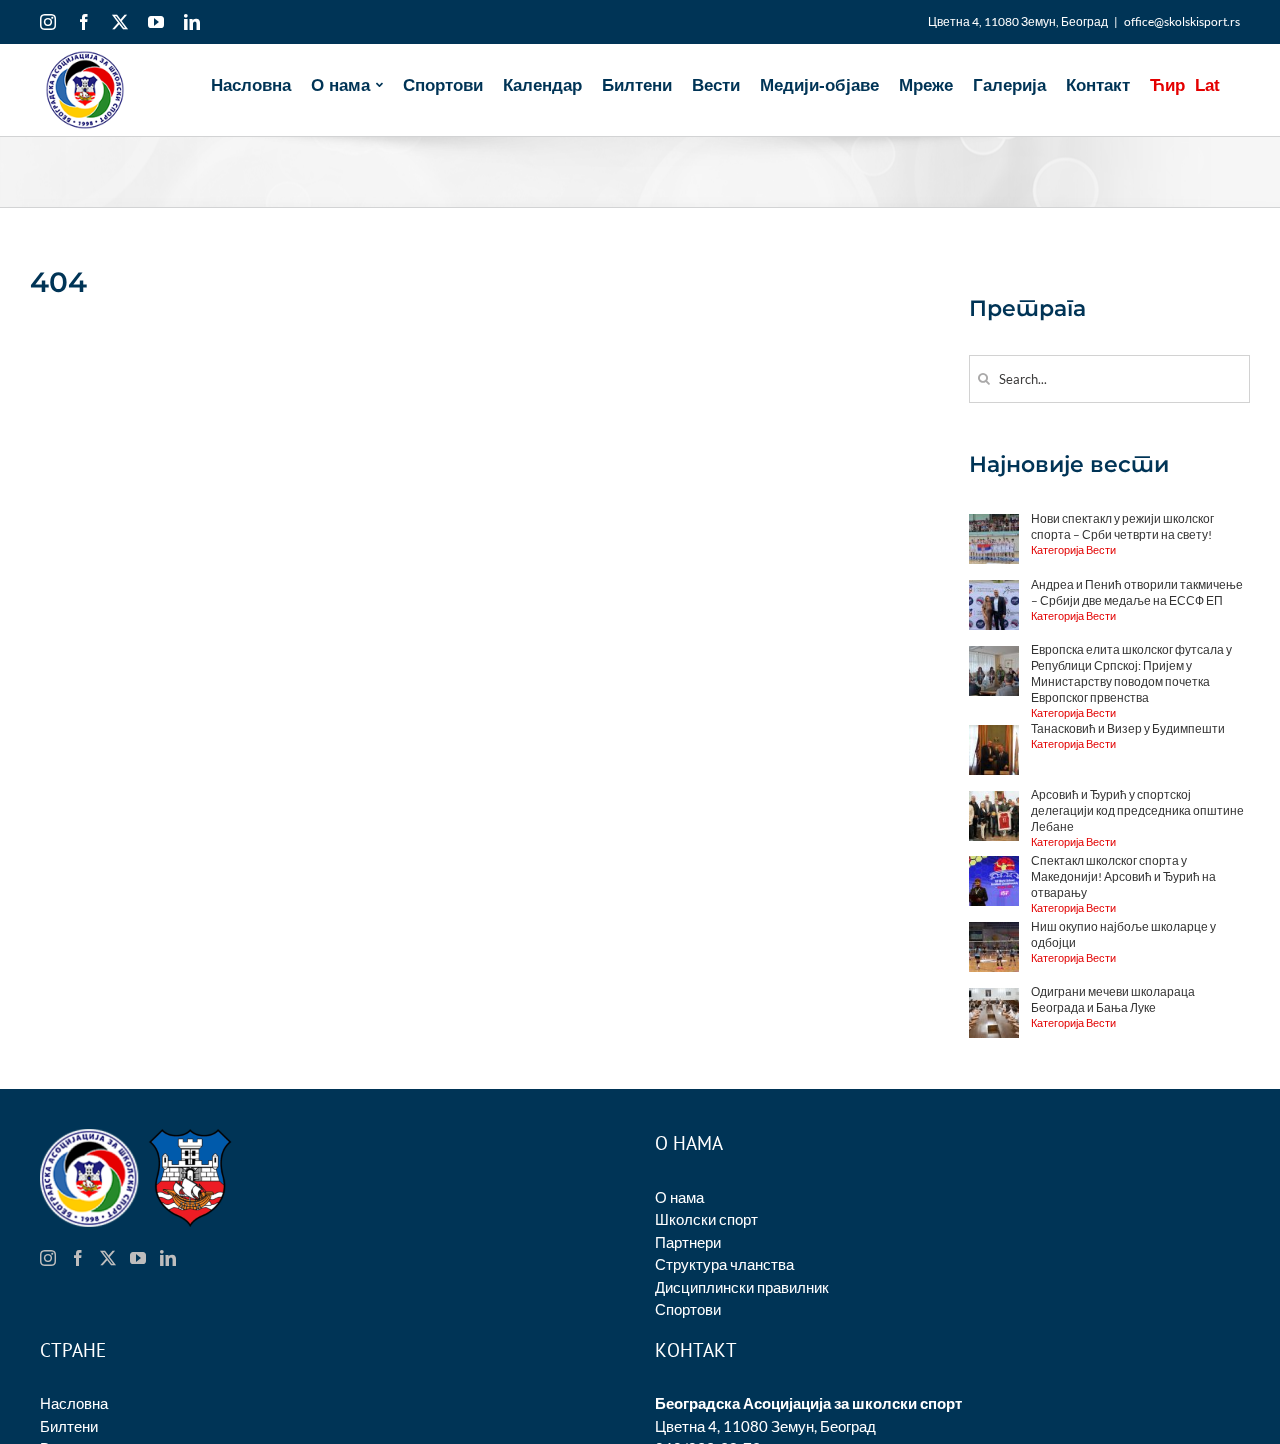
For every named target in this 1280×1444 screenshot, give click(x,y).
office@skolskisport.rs (1182, 21)
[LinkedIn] (168, 1258)
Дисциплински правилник (742, 1287)
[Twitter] (108, 1258)
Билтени (69, 1426)
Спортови (688, 1309)
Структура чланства (724, 1264)
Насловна (74, 1403)
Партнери (688, 1242)
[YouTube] (138, 1258)
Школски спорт (706, 1219)
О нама (679, 1197)
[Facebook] (78, 1258)
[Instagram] (48, 1258)
